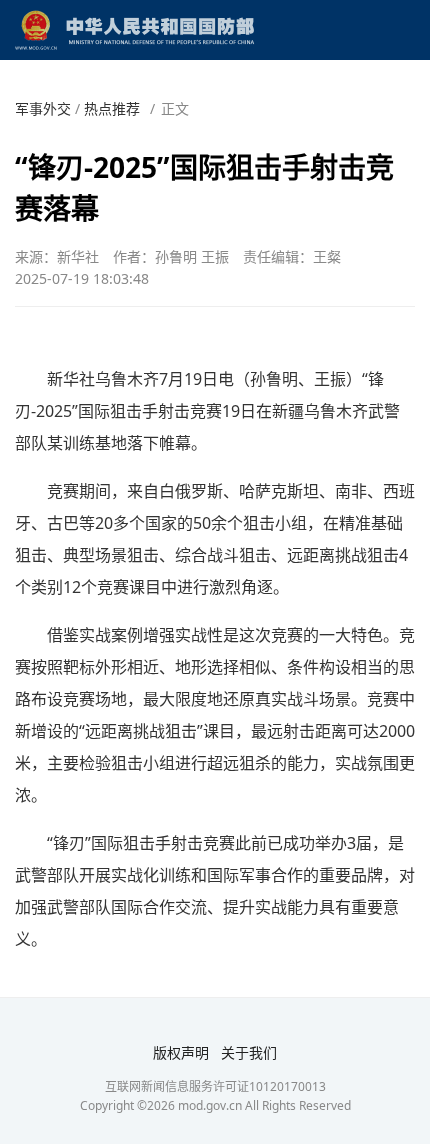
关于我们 (249, 1052)
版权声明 (181, 1052)
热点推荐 (112, 108)
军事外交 (43, 108)
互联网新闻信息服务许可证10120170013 (215, 1086)
